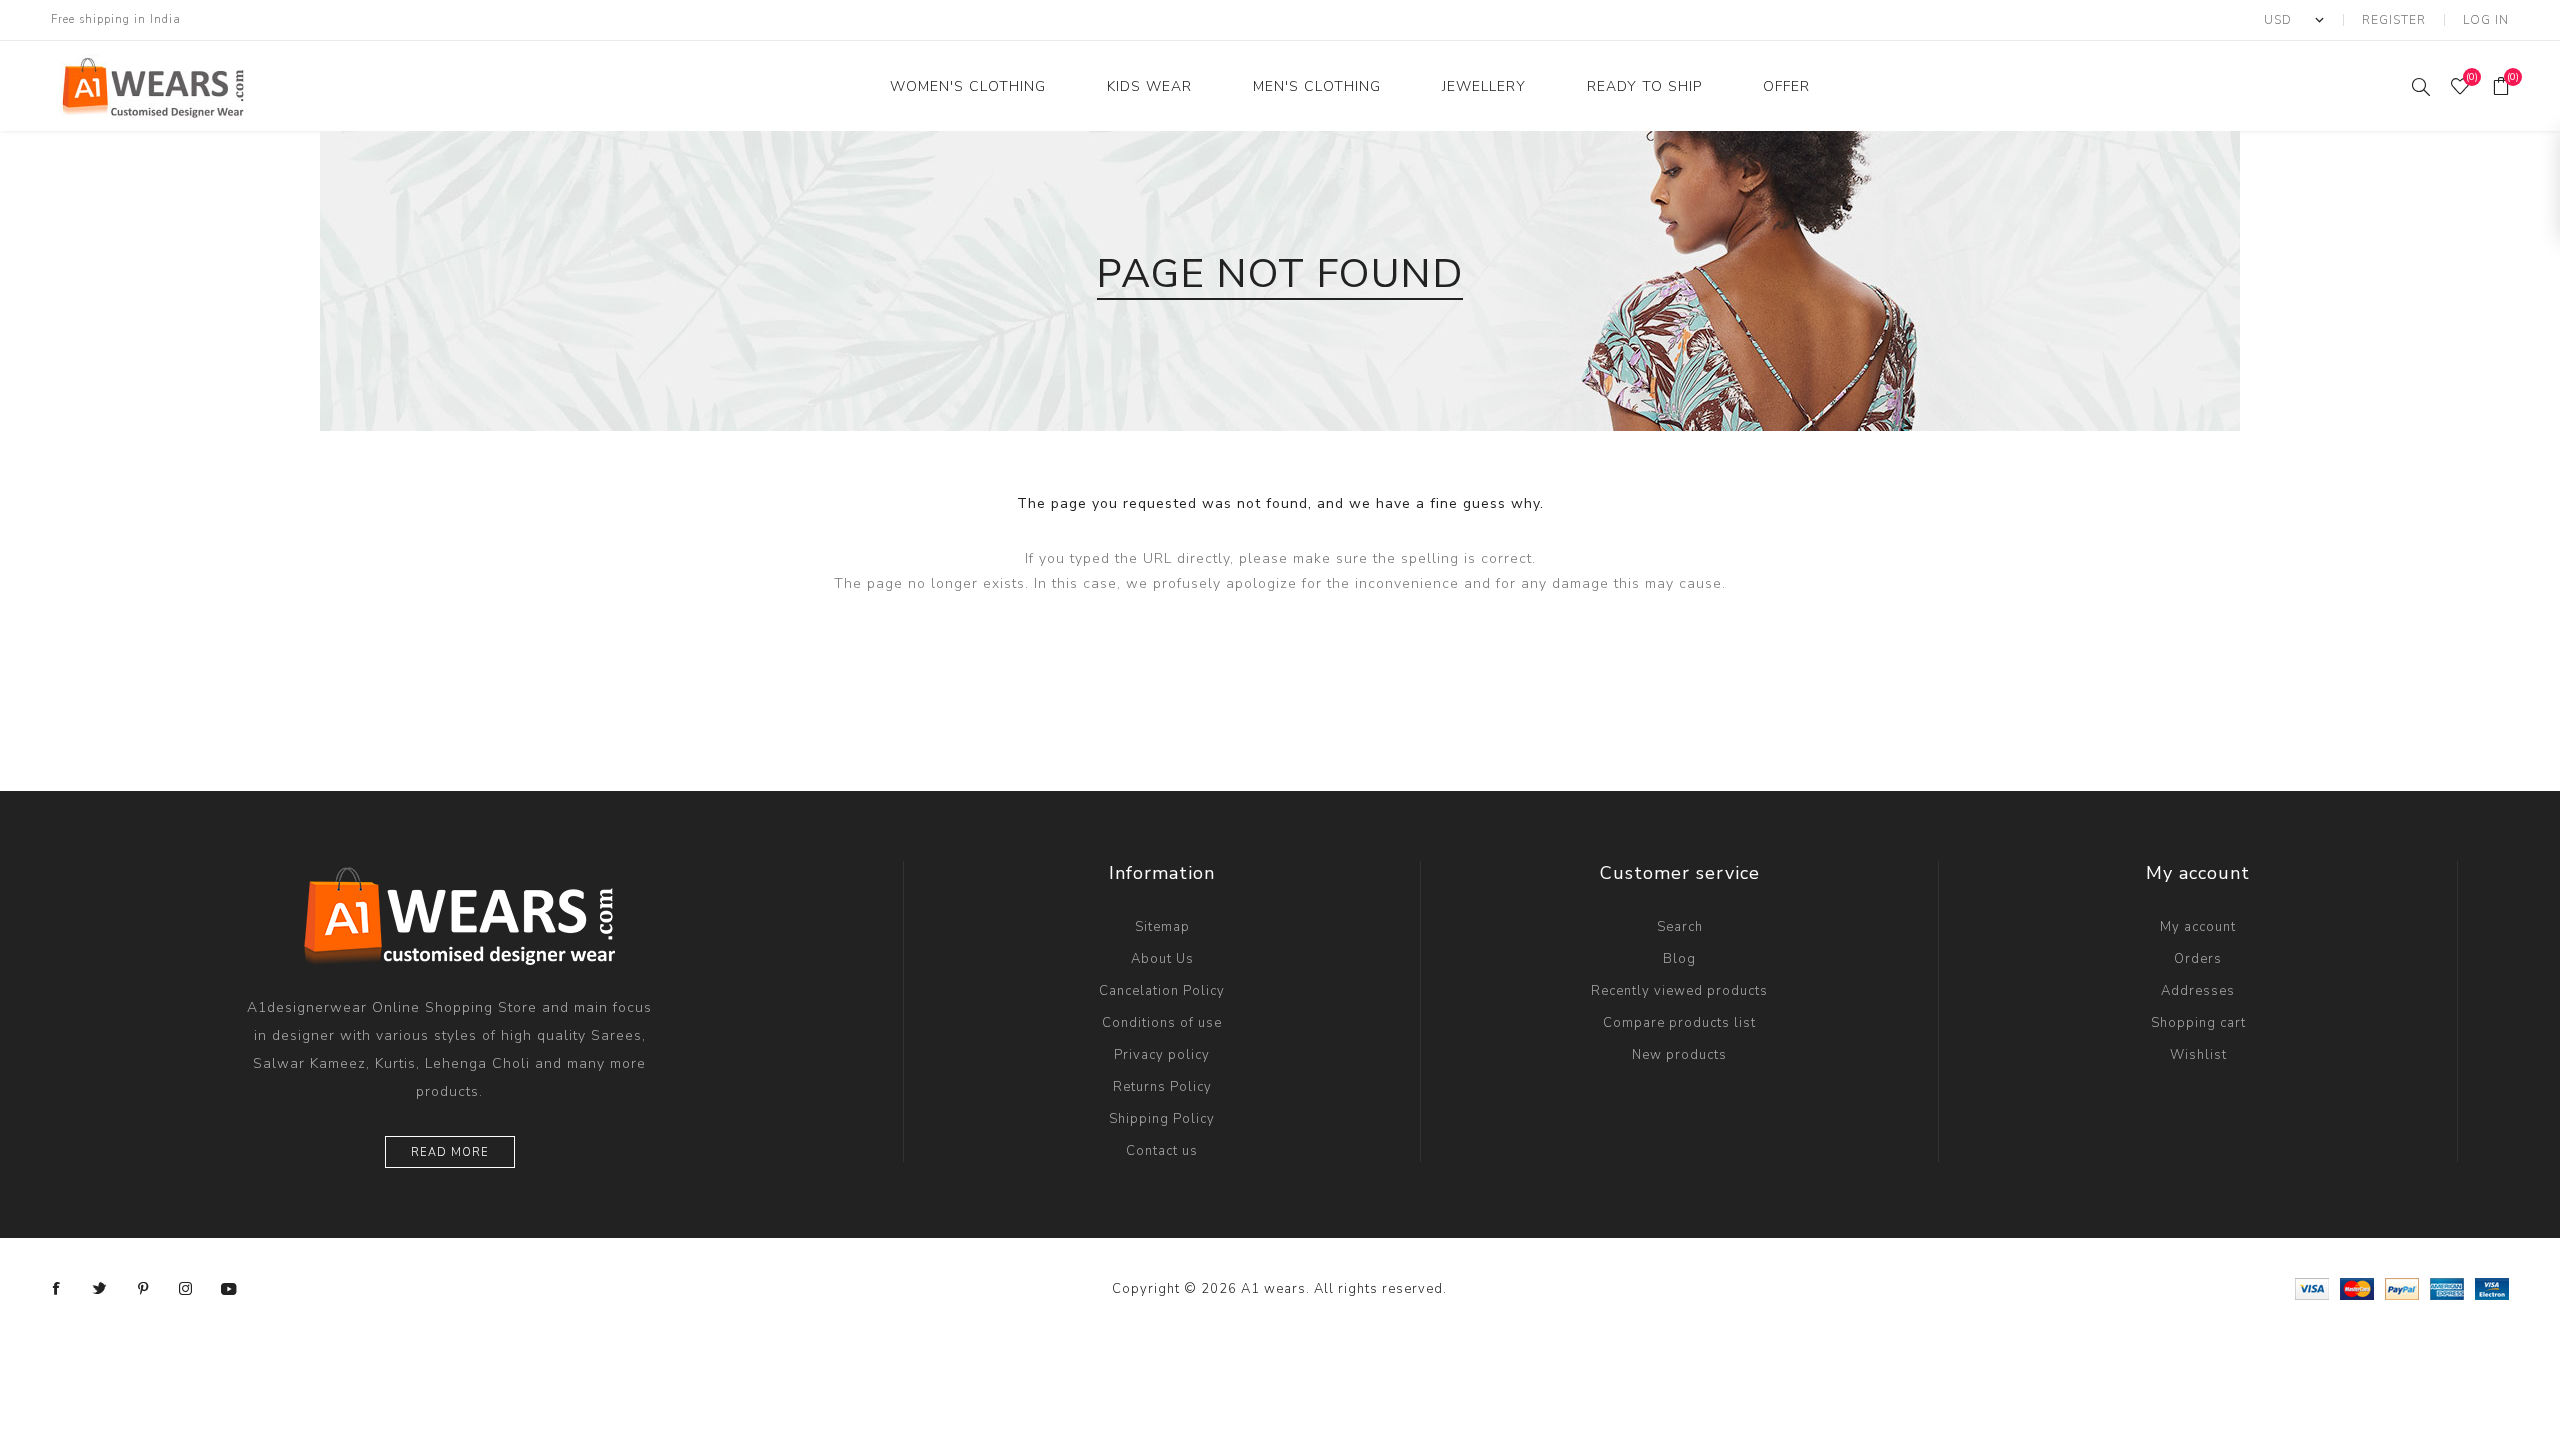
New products (1679, 1055)
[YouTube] (229, 1289)
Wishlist (2198, 1055)
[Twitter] (100, 1289)
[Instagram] (186, 1289)
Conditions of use (1162, 1023)
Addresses (2198, 991)
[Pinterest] (143, 1289)
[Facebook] (57, 1289)
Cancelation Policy (1162, 991)
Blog (1679, 959)
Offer (1786, 86)
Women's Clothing (968, 86)
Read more (450, 1152)
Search (1680, 927)
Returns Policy (1162, 1087)
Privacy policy (1162, 1055)
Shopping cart (2198, 1023)
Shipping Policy (1162, 1119)
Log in (2486, 20)
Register (2394, 20)
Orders (2198, 959)
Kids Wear (1149, 86)
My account (2198, 927)
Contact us (1162, 1151)
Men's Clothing (1317, 86)
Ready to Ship (1644, 86)
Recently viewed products (1679, 991)
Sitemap (1162, 927)
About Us (1162, 959)
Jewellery (1484, 86)
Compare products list (1679, 1023)
